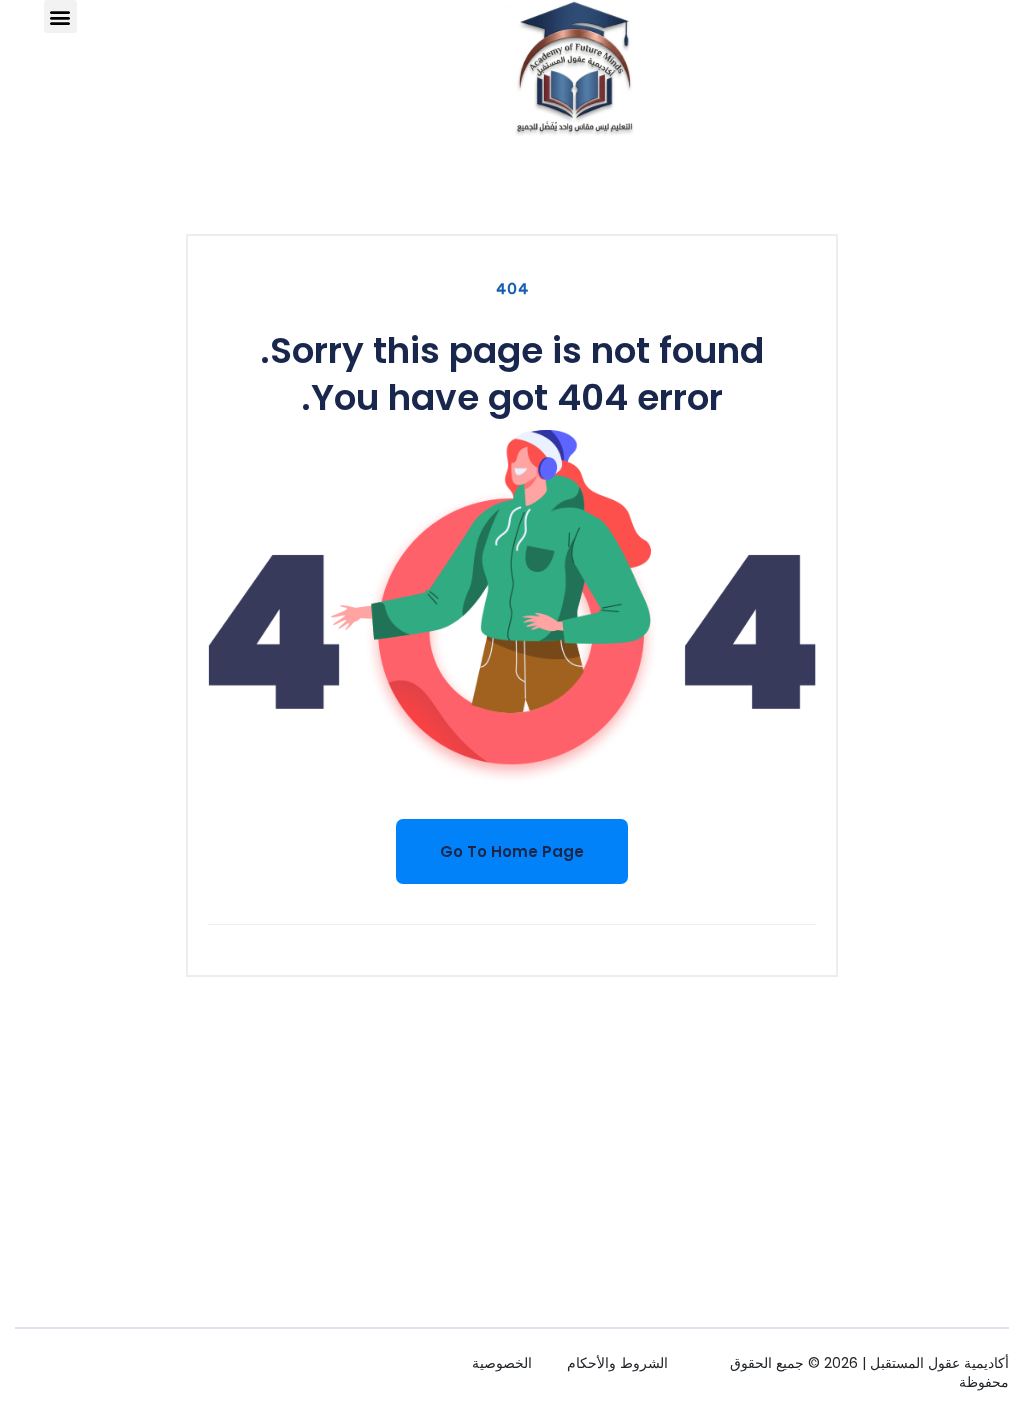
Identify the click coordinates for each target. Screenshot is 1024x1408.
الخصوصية (502, 1363)
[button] (60, 16)
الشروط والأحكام (617, 1363)
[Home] (574, 69)
